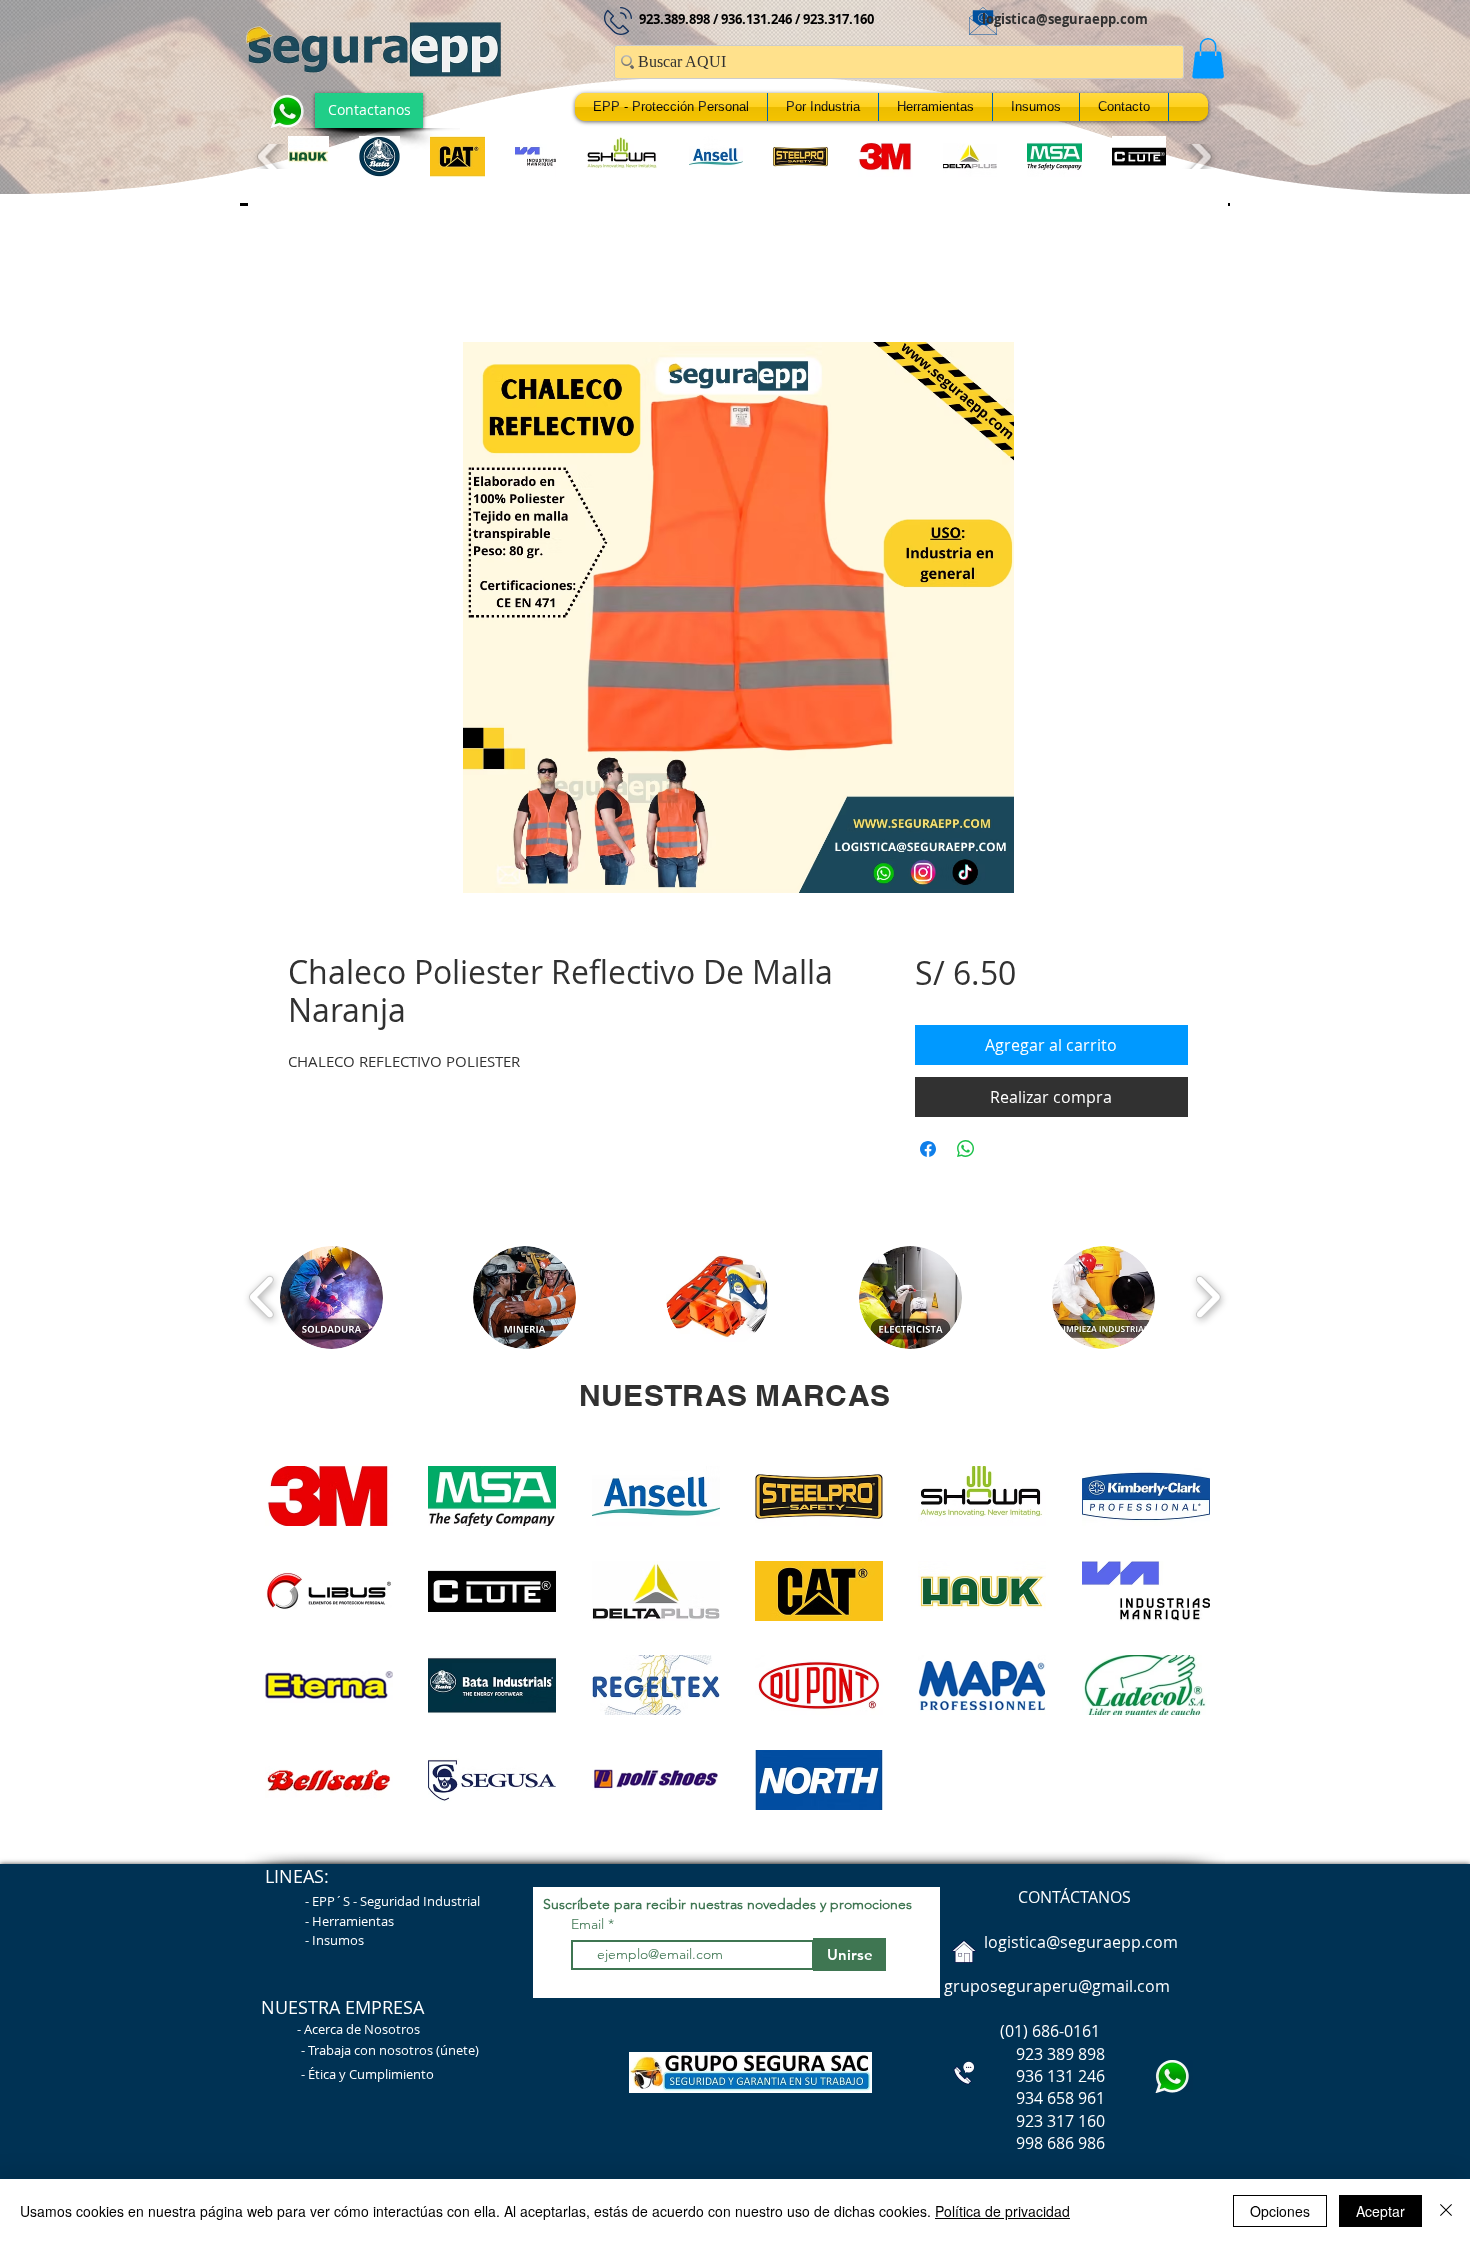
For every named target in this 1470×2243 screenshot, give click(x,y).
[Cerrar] (1446, 2211)
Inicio (308, 275)
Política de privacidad (1002, 2211)
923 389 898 (1022, 2059)
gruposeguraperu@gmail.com (1057, 1991)
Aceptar (1380, 2211)
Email (589, 1929)
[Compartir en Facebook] (928, 1154)
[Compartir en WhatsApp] (966, 1154)
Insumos (338, 1945)
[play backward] (270, 156)
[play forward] (1198, 156)
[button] (1208, 58)
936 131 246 (1022, 2081)
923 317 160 (1060, 2126)
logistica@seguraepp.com (1065, 19)
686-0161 (1066, 2036)
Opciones (1280, 2211)
